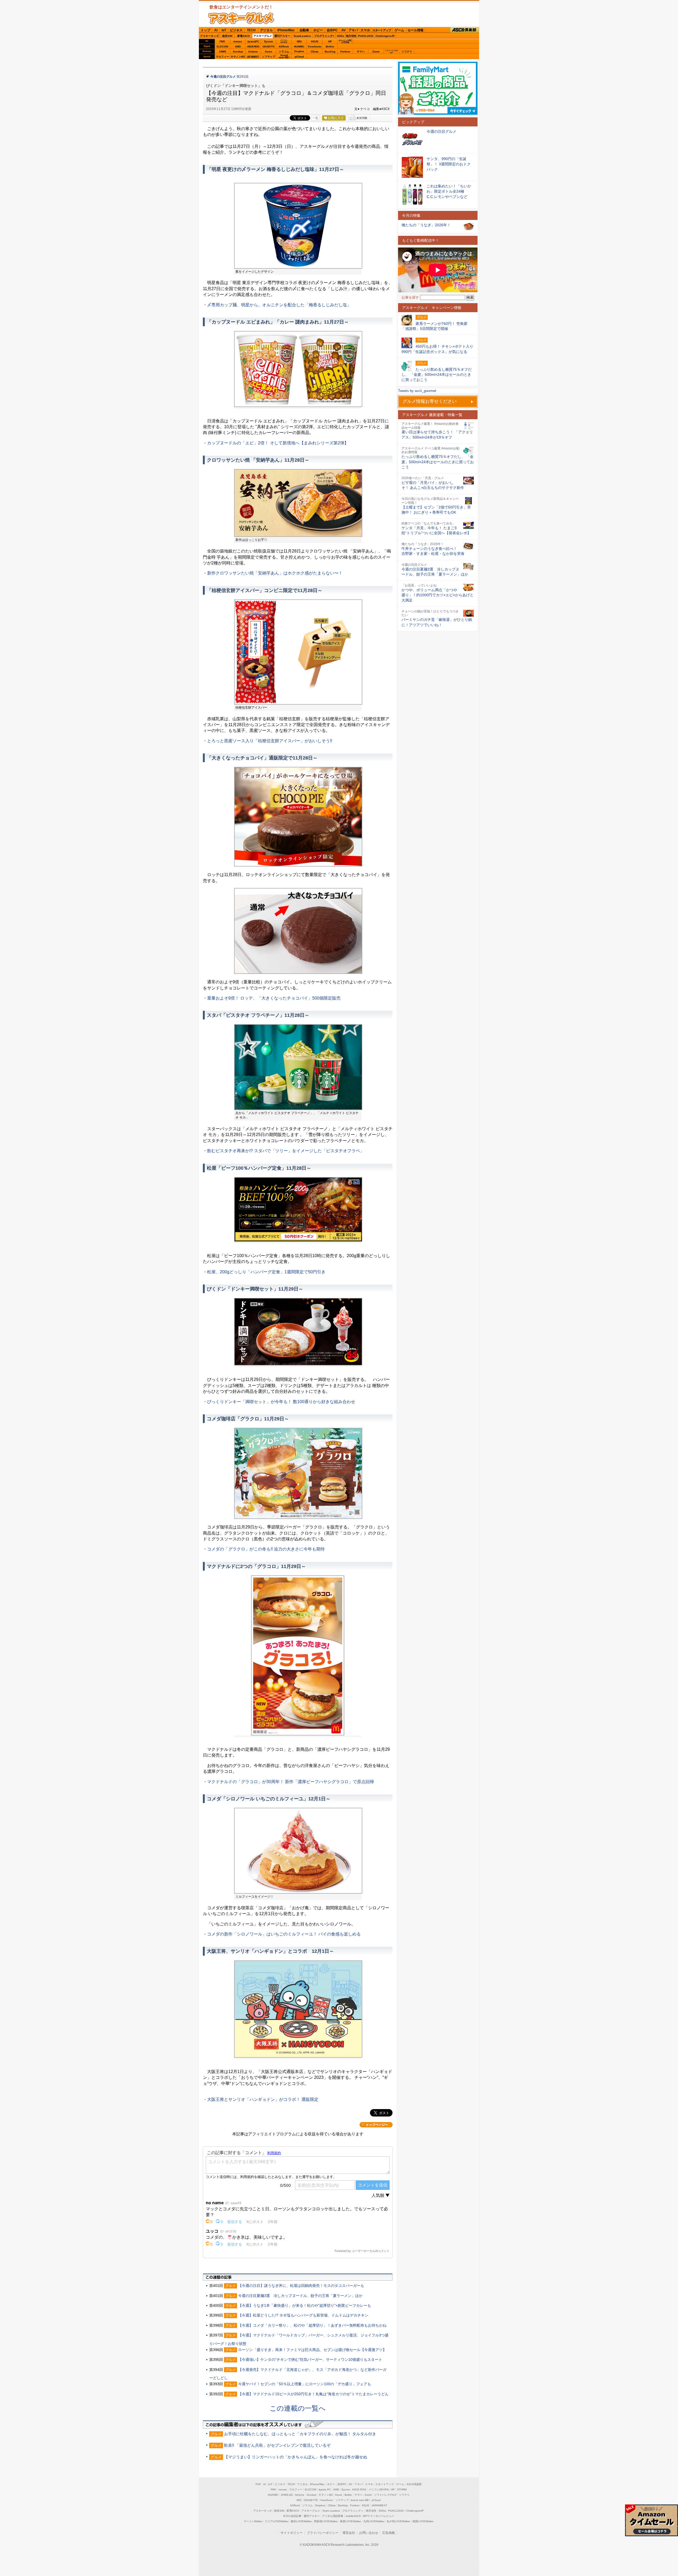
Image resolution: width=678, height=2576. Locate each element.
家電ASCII (244, 36)
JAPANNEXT (253, 57)
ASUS (315, 41)
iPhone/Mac (286, 30)
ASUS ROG (253, 47)
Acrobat (238, 52)
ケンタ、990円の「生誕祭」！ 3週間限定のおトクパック (449, 164)
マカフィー (222, 57)
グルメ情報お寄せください (430, 401)
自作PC (332, 30)
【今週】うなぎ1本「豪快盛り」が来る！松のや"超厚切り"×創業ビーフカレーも (305, 2305)
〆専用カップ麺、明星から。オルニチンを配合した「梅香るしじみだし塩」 (279, 305)
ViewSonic (315, 47)
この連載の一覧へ (298, 2408)
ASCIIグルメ (241, 18)
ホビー (318, 30)
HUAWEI (299, 47)
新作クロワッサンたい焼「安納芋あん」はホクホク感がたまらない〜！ (275, 573)
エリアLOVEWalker (277, 2521)
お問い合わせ (369, 2533)
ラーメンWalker (253, 2521)
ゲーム (399, 30)
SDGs (341, 36)
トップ (206, 30)
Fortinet (345, 52)
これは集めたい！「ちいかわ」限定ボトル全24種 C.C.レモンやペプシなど (449, 191)
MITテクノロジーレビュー (379, 2516)
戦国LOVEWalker (423, 2521)
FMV (222, 41)
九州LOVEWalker (374, 2521)
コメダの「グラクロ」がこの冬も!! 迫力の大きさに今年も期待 (266, 1549)
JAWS (222, 52)
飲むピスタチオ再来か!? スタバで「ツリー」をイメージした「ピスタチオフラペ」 (286, 1151)
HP (330, 41)
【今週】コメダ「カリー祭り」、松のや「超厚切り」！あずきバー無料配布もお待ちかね (312, 2325)
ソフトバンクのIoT (391, 52)
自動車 (304, 30)
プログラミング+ (324, 36)
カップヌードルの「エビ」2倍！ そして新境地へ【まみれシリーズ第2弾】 (278, 443)
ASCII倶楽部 (465, 30)
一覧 (315, 118)
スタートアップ (382, 30)
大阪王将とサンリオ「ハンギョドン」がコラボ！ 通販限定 (263, 2099)
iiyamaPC (253, 41)
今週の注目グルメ (223, 77)
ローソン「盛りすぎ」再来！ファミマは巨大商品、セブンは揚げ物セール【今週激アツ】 (312, 2350)
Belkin (330, 47)
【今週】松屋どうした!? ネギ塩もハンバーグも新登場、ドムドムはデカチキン (303, 2315)
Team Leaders (331, 2511)
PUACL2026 (366, 36)
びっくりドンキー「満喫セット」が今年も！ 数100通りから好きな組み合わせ (281, 1402)
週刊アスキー (282, 36)
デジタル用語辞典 (333, 2516)
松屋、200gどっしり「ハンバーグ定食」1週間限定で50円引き (266, 1272)
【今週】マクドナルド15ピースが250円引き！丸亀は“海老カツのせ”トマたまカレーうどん (313, 2394)
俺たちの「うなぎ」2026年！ (426, 225)
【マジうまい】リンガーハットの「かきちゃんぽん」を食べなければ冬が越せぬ (296, 2457)
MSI (299, 41)
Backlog (330, 52)
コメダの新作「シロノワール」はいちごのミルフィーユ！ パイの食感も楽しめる (284, 1934)
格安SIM (227, 36)
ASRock (284, 47)
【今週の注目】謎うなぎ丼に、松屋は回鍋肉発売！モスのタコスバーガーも (301, 2286)
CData (315, 52)
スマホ (365, 30)
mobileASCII (353, 2516)
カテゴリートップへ (376, 2125)
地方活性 (351, 36)
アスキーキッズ (209, 36)
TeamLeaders (302, 36)
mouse (238, 41)
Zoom (376, 52)
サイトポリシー (292, 2533)
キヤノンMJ (238, 57)
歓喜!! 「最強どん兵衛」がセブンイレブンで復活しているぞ (277, 2445)
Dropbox (299, 51)
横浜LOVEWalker (301, 2521)
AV (344, 30)
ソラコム (284, 52)
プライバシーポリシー (323, 2533)
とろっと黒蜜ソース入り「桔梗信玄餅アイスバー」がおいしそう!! (270, 741)
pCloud (299, 57)
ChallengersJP (385, 36)
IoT (224, 30)
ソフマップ (269, 57)
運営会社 (349, 2533)
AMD (238, 47)
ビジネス (236, 30)
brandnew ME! (284, 57)
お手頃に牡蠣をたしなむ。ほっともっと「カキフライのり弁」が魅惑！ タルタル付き (300, 2434)
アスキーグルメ (263, 36)
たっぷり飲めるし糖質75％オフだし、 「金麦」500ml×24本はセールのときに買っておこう (438, 462)
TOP (258, 2484)
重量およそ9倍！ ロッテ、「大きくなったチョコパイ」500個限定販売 (274, 998)
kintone (253, 52)
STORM (402, 2489)
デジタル (266, 30)
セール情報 (416, 30)
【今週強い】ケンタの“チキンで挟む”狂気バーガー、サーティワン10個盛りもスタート (310, 2360)
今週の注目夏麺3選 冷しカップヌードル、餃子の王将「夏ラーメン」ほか (300, 2296)
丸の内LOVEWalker (398, 2521)
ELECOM (222, 47)
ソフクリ (407, 52)
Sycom (269, 41)
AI (216, 30)
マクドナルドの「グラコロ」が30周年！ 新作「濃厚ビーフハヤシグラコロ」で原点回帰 (291, 1782)
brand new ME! (360, 2500)
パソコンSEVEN (284, 41)
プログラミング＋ (353, 2511)
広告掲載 (389, 2533)
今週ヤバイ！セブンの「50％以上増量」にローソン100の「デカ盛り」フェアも (305, 2384)
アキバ (353, 30)
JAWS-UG (287, 2495)
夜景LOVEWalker (351, 2521)
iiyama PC (325, 2489)
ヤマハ (361, 52)
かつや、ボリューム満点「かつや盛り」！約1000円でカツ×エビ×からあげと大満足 (438, 595)
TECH (251, 30)
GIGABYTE (268, 47)
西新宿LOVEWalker (326, 2521)
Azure (269, 52)
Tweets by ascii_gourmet (417, 391)
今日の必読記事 (292, 2516)
